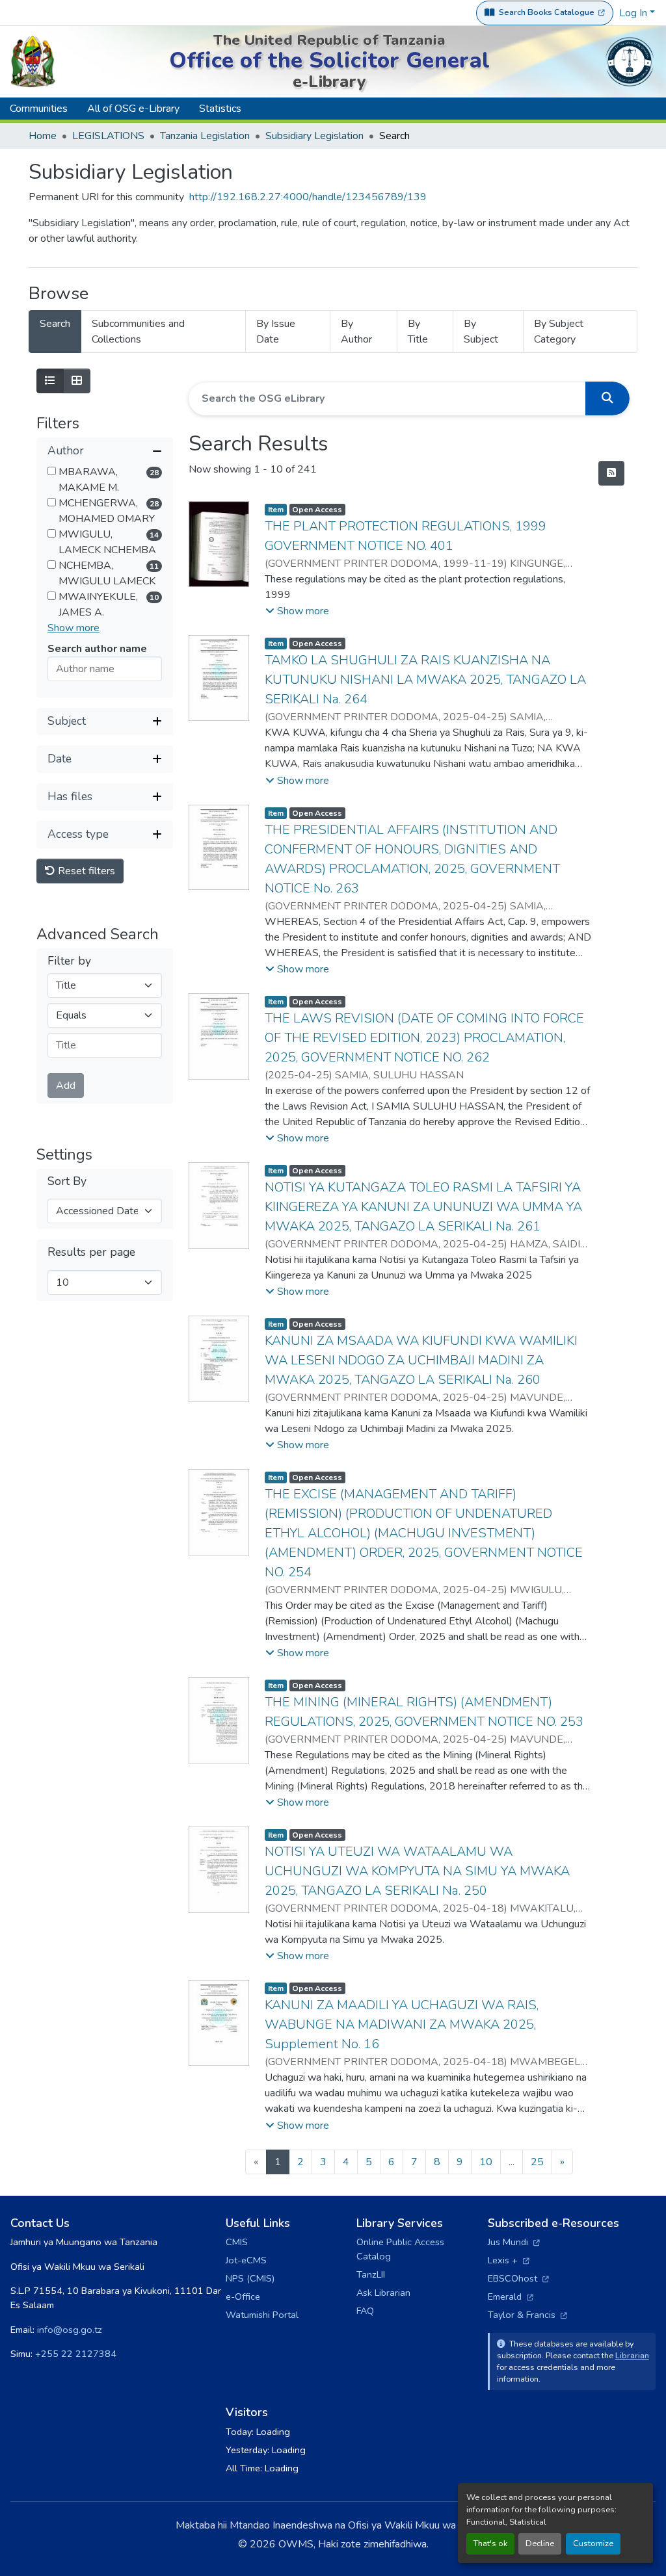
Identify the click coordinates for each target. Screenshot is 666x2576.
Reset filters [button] (85, 871)
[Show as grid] (77, 381)
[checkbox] (52, 471)
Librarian (632, 2355)
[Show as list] (50, 381)
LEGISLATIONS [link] (108, 136)
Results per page (91, 1252)
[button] (105, 451)
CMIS (237, 2242)
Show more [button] (73, 628)
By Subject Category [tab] (559, 332)
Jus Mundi (514, 2242)
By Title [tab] (418, 332)
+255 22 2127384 (76, 2354)
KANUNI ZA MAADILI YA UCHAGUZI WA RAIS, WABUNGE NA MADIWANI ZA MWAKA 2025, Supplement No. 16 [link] (402, 2024)
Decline (540, 2543)
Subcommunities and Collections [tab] (138, 332)
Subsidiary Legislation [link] (314, 136)
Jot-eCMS (246, 2260)
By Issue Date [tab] (276, 332)
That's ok (490, 2543)
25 (537, 2162)
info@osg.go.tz (70, 2330)
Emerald (511, 2296)
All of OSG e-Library (133, 109)
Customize (593, 2543)
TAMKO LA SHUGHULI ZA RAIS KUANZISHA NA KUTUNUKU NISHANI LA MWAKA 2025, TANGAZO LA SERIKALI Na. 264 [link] (425, 680)
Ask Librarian (383, 2293)
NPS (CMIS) (250, 2278)
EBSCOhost (518, 2278)
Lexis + (509, 2260)
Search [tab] (55, 324)
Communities (39, 109)
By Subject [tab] (481, 332)
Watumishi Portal (262, 2315)
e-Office (243, 2296)
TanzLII (371, 2274)
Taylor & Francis (527, 2315)
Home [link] (43, 136)
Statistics (220, 109)
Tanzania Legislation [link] (205, 136)
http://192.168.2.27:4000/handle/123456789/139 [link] (308, 197)
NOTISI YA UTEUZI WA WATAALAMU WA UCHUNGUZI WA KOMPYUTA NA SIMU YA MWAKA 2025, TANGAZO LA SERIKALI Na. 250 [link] (417, 1871)
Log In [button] (634, 13)
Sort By (67, 1181)
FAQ (365, 2311)
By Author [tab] (356, 332)
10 (486, 2162)
